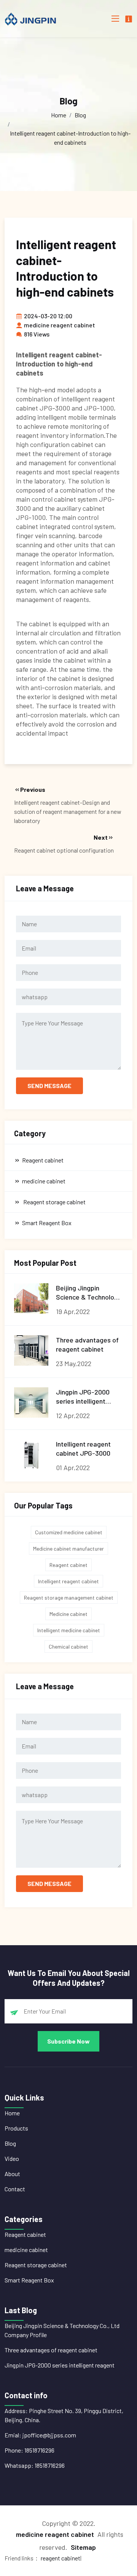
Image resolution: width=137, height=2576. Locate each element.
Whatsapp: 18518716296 (35, 2465)
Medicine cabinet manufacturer (68, 1549)
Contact (15, 2189)
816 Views (37, 334)
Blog (80, 115)
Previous (33, 789)
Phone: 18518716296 (29, 2450)
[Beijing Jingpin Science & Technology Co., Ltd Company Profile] (31, 1298)
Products (16, 2128)
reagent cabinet (61, 2558)
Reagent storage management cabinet (69, 1598)
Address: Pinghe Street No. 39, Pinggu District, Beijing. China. (64, 2415)
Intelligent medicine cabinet (69, 1630)
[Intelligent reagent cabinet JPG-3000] (31, 1455)
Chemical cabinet (68, 1647)
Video (12, 2158)
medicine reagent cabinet (60, 325)
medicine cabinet (26, 2250)
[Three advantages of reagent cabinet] (31, 1350)
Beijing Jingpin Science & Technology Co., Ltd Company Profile (62, 2330)
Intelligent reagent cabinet (68, 1581)
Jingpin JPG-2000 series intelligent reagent (60, 2365)
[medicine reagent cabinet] (35, 19)
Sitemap (83, 2547)
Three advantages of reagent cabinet (51, 2350)
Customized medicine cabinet (69, 1532)
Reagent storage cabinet (36, 2265)
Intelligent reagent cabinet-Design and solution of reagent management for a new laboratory (68, 811)
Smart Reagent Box (29, 2280)
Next (101, 837)
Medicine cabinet (68, 1614)
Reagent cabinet (68, 1565)
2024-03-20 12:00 (48, 316)
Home (59, 115)
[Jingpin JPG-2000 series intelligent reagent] (31, 1403)
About (12, 2174)
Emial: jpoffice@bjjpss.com (40, 2435)
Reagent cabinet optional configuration (64, 850)
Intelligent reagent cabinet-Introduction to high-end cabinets (70, 138)
